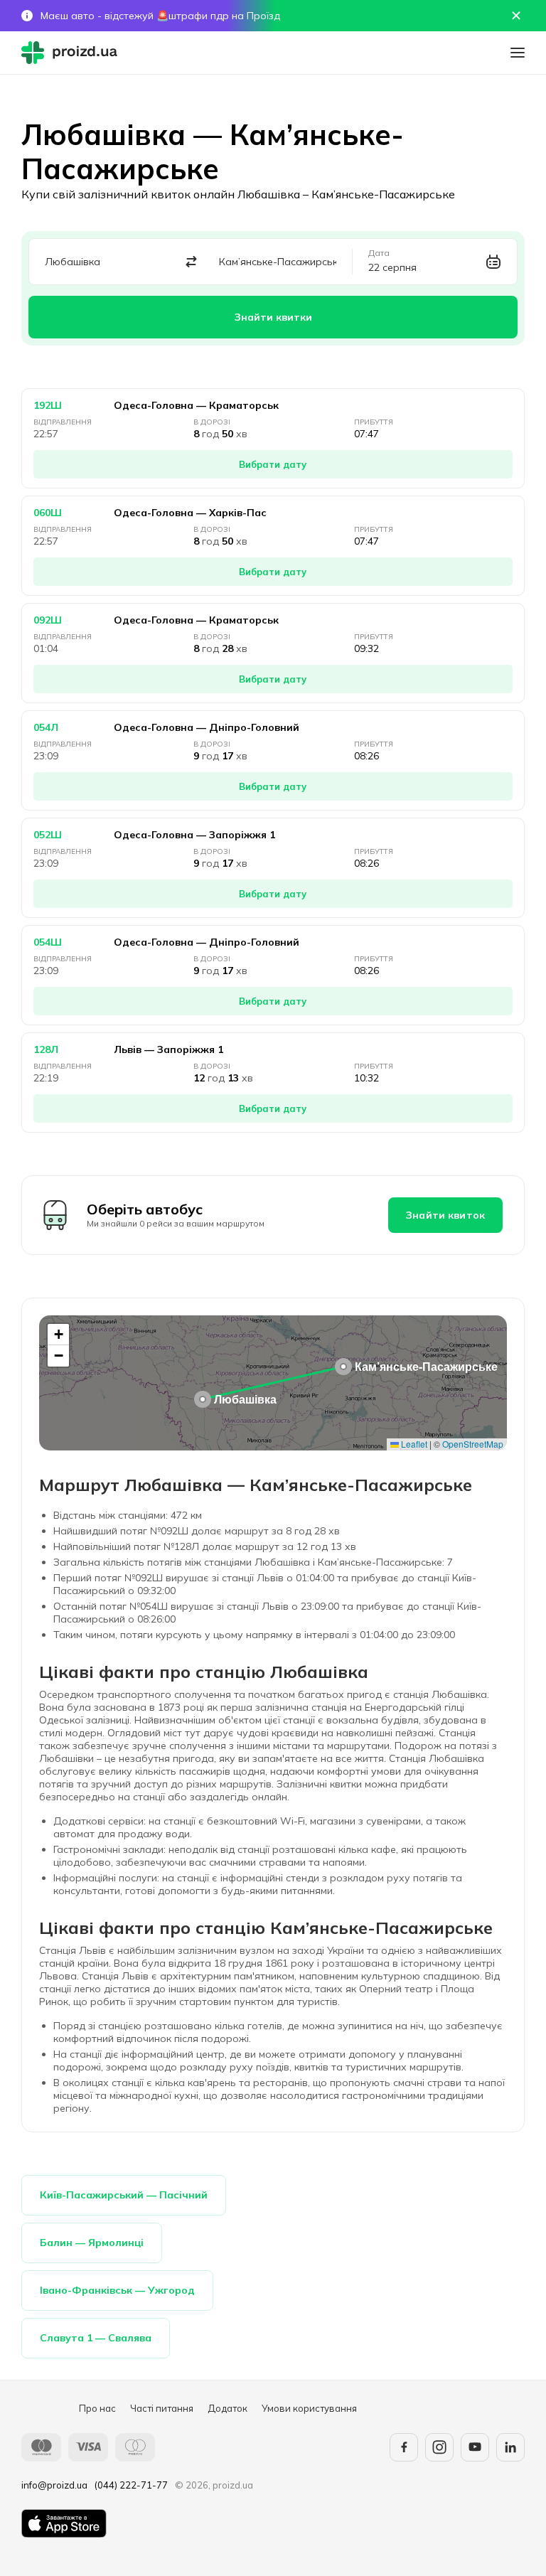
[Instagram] (439, 2447)
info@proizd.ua (54, 2485)
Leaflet (413, 1444)
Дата (379, 253)
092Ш (48, 620)
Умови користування (309, 2408)
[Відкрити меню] (518, 53)
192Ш (48, 405)
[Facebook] (404, 2447)
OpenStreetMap (473, 1444)
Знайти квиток (445, 1215)
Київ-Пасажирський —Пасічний (124, 2195)
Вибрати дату (273, 464)
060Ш (48, 513)
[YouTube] (475, 2447)
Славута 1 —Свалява (96, 2338)
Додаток (227, 2408)
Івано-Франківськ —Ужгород (117, 2290)
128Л (46, 1049)
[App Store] (64, 2523)
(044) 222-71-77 (131, 2485)
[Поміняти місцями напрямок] (192, 262)
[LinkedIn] (510, 2447)
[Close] (516, 16)
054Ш (48, 942)
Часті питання (162, 2408)
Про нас (97, 2408)
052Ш (48, 835)
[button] (203, 1399)
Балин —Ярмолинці (92, 2243)
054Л (46, 727)
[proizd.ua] (73, 53)
